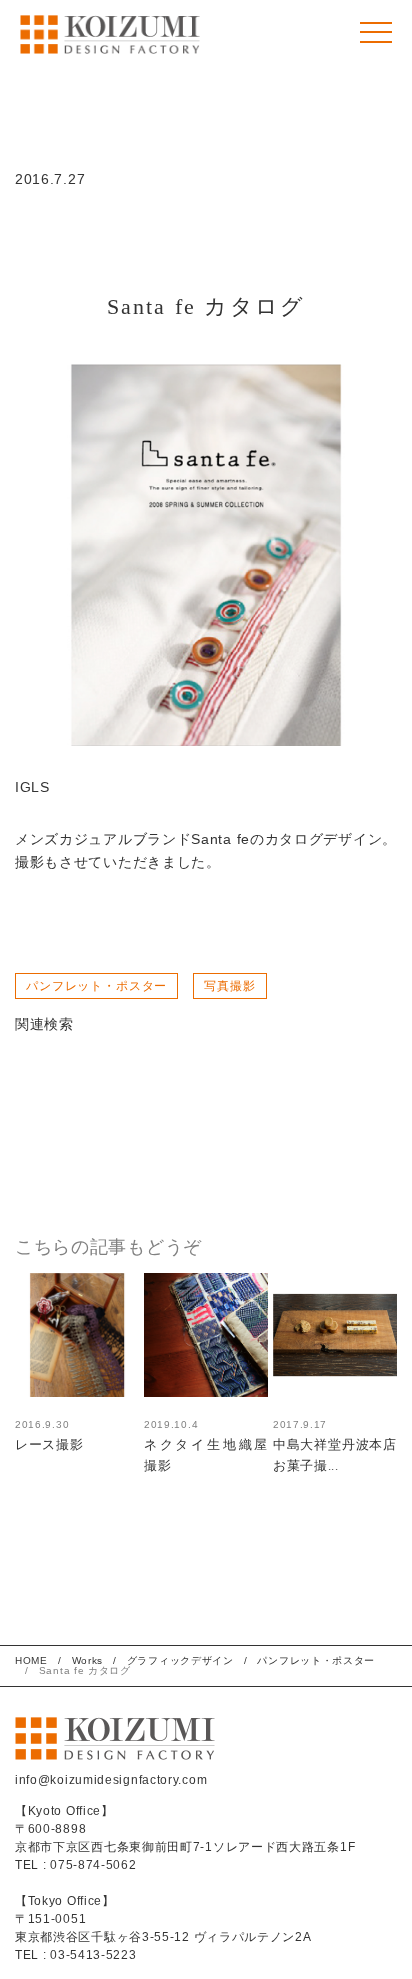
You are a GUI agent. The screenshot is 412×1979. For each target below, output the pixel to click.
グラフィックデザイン (180, 1660)
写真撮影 (229, 986)
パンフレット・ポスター (96, 986)
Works (88, 1660)
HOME (31, 1660)
